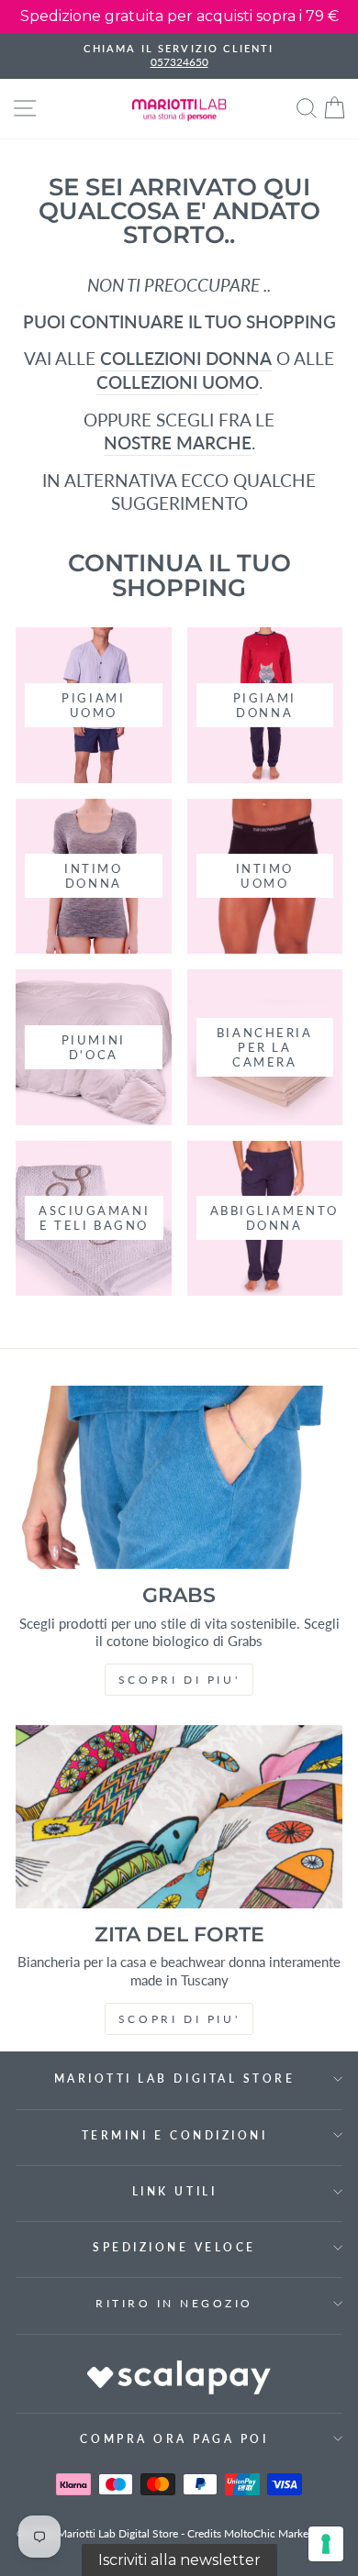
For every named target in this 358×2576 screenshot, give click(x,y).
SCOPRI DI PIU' (179, 1680)
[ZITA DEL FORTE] (179, 1817)
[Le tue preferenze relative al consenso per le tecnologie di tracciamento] (326, 2544)
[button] (179, 2560)
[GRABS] (179, 1477)
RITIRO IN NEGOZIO (174, 2303)
